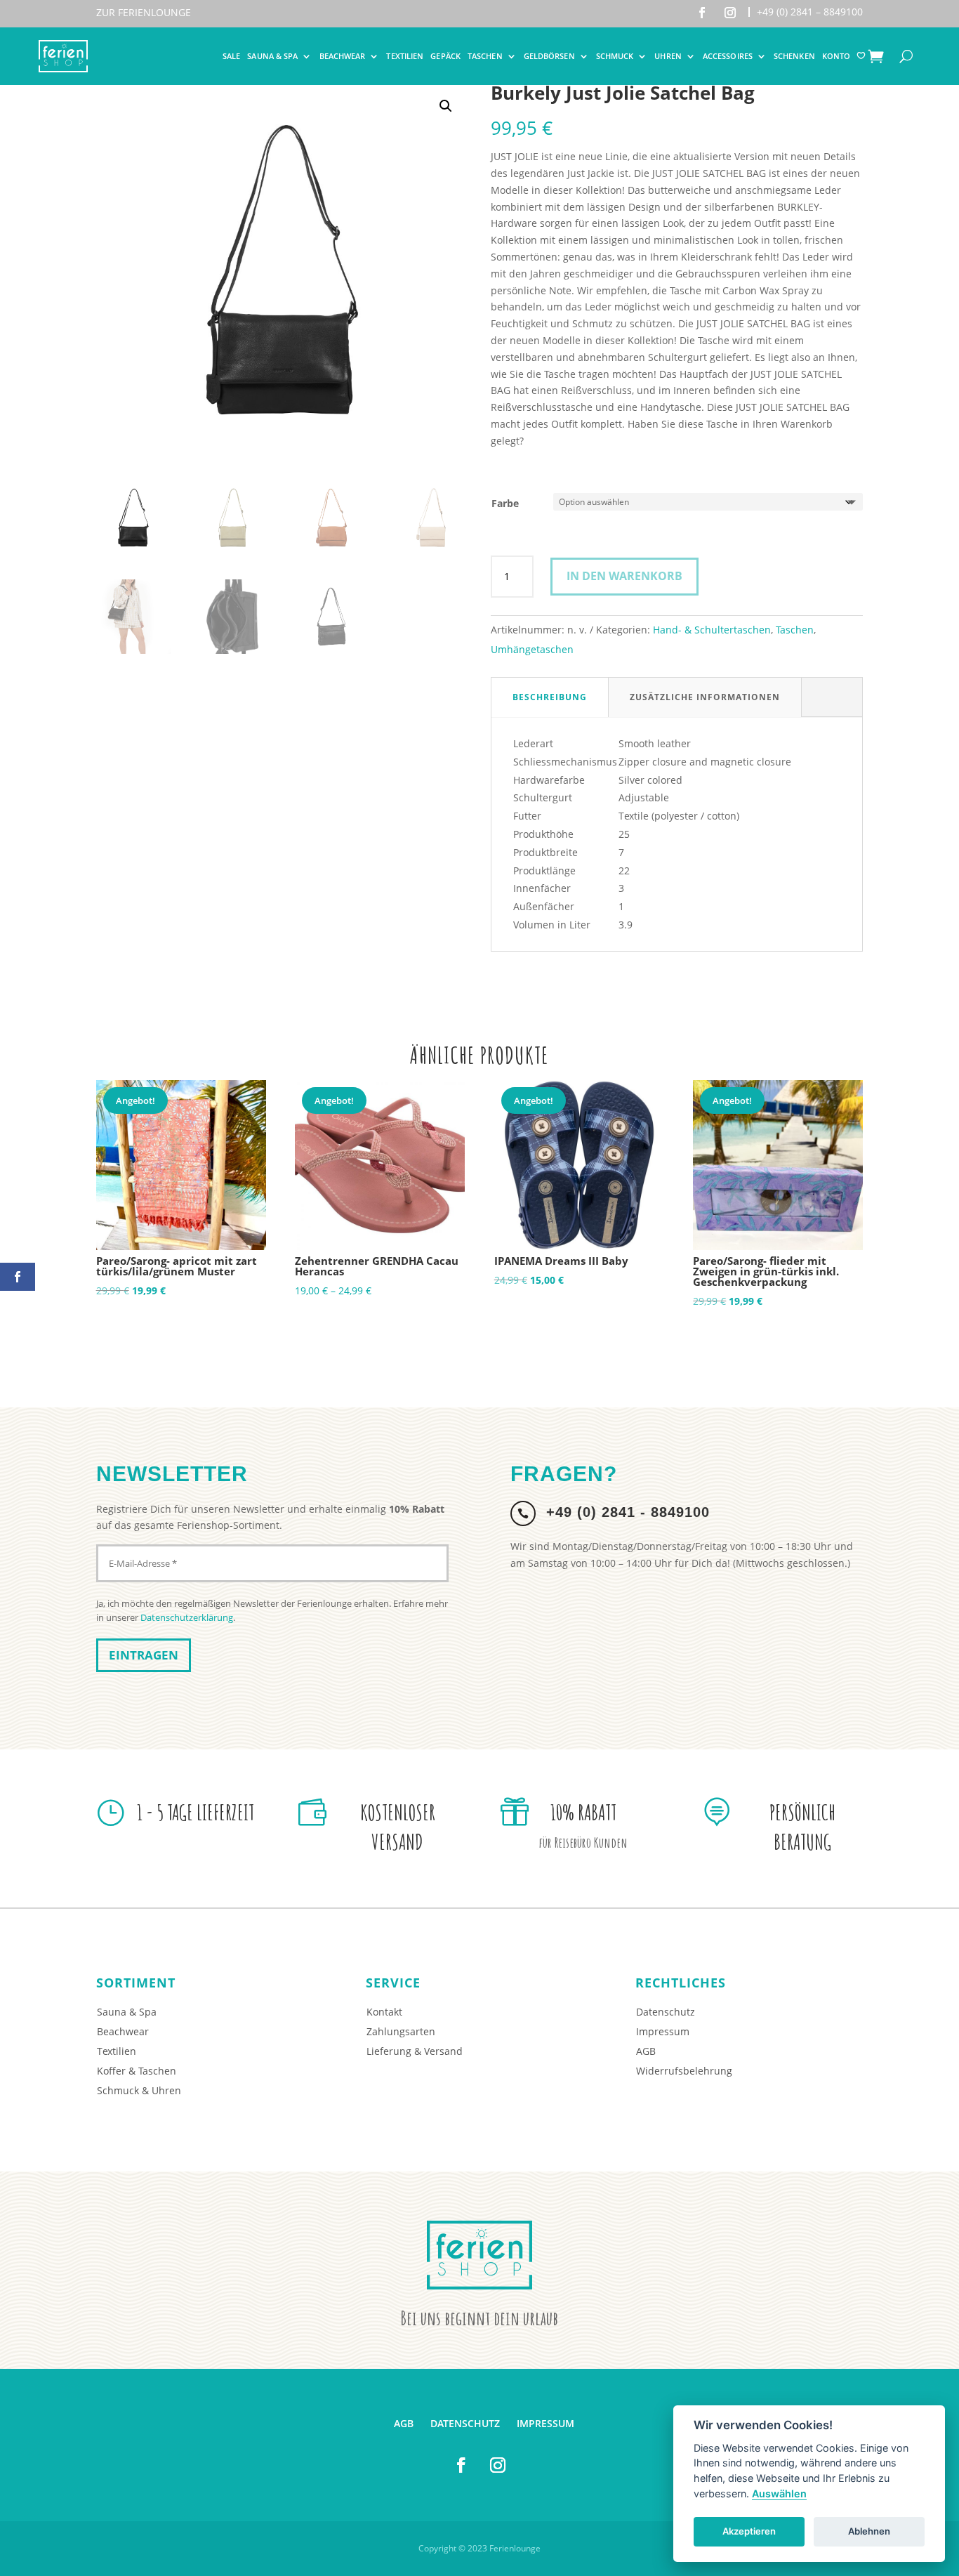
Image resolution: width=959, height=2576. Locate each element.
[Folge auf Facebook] (702, 13)
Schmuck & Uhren (139, 2090)
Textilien (405, 56)
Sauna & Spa (272, 56)
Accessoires (728, 56)
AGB (646, 2051)
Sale (231, 56)
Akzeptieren (749, 2531)
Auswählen (779, 2493)
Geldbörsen (549, 56)
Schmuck (615, 56)
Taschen (485, 56)
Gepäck (445, 56)
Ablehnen (869, 2531)
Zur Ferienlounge (144, 12)
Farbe (505, 503)
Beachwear (343, 56)
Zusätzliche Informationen (705, 697)
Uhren (668, 56)
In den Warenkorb (624, 576)
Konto (836, 56)
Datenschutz (666, 2012)
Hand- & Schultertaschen (712, 630)
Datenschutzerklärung (187, 1617)
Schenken (794, 56)
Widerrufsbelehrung (684, 2071)
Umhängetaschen (532, 649)
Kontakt (384, 2012)
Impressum (663, 2031)
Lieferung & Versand (415, 2051)
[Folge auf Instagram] (730, 13)
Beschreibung (550, 697)
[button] (446, 106)
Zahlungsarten (401, 2031)
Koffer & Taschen (137, 2071)
